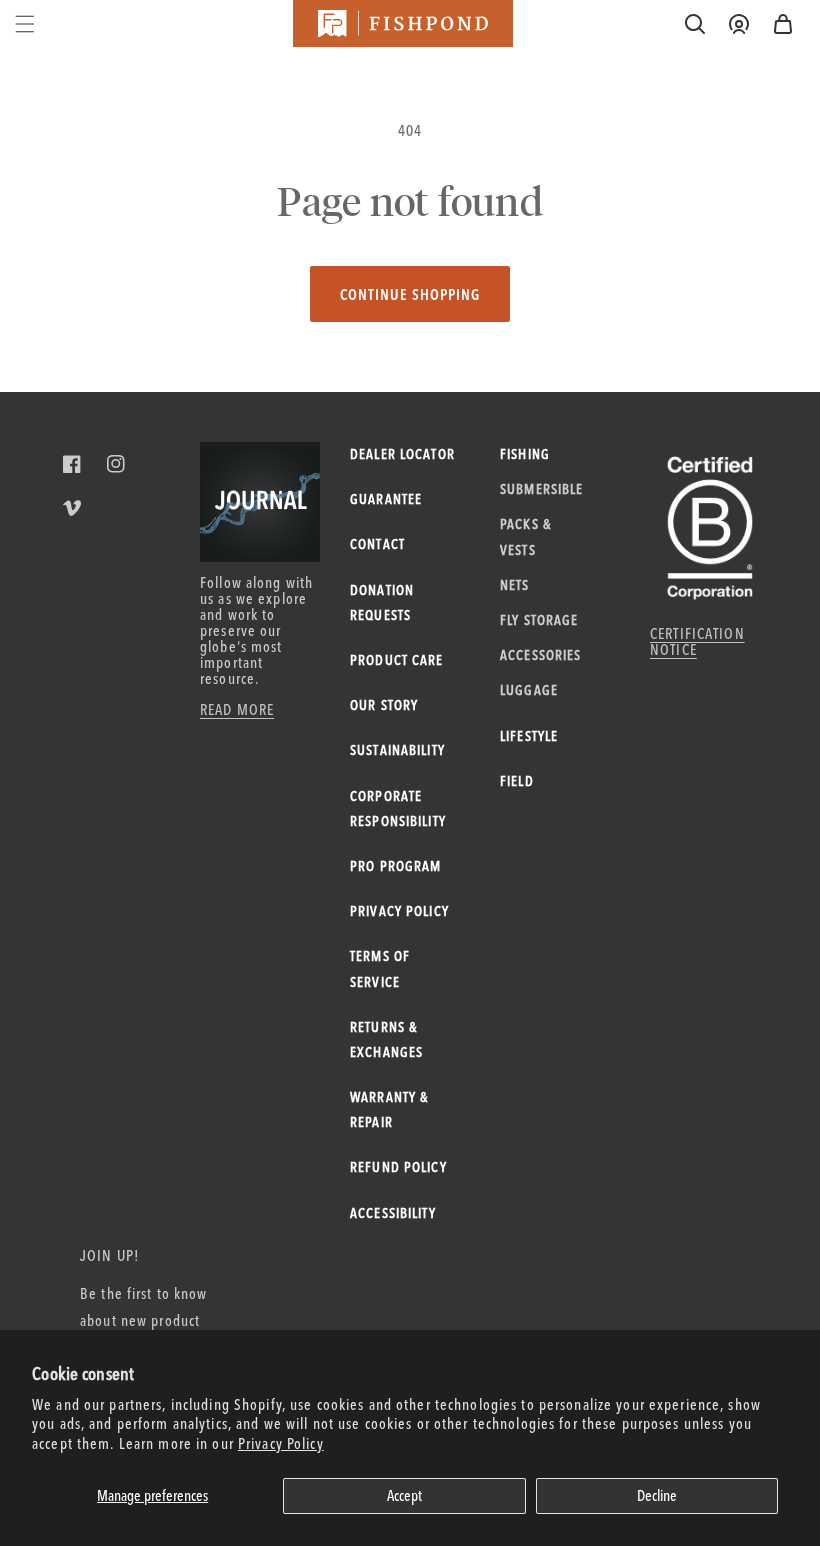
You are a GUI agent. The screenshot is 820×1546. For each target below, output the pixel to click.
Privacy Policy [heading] (399, 911)
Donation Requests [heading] (382, 602)
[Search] (695, 24)
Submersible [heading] (541, 489)
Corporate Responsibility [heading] (398, 808)
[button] (783, 24)
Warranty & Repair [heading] (389, 1109)
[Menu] (25, 24)
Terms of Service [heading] (380, 968)
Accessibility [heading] (393, 1213)
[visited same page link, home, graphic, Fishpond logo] (403, 23)
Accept (404, 1495)
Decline (657, 1495)
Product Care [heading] (397, 660)
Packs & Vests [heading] (525, 536)
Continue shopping (410, 294)
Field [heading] (517, 781)
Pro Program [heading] (395, 866)
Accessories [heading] (540, 655)
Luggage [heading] (529, 690)
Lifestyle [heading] (529, 736)
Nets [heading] (515, 585)
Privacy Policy (281, 1443)
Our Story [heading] (384, 705)
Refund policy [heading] (398, 1167)
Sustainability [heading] (397, 750)
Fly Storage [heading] (539, 620)
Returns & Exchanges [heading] (386, 1039)
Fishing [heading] (525, 454)
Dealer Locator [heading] (402, 454)
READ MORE (237, 709)
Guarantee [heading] (386, 499)
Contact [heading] (377, 544)
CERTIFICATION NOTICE (697, 641)
